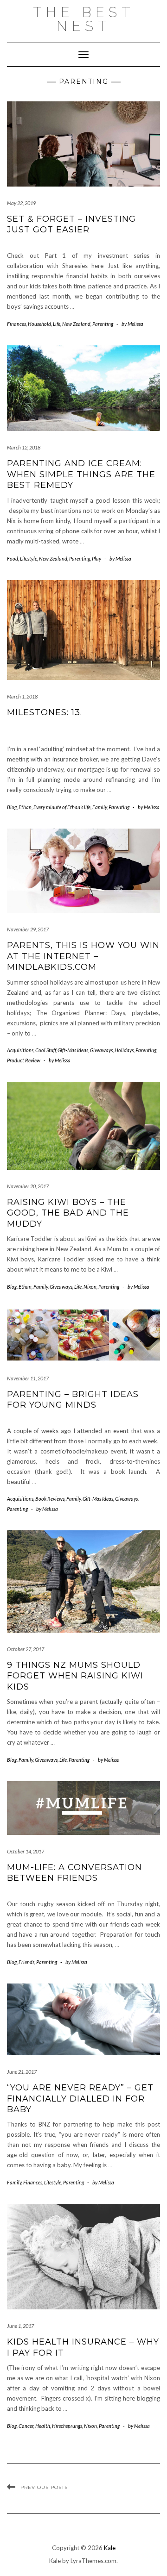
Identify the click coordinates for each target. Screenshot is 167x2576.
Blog (12, 807)
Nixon (90, 1287)
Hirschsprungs (67, 2426)
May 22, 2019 (21, 203)
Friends (26, 1962)
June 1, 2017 (20, 2326)
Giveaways (101, 1050)
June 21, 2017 (22, 2072)
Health (43, 2426)
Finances (16, 324)
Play (96, 558)
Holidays (124, 1050)
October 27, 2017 (26, 1649)
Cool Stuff (45, 1050)
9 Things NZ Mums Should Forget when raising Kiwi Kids (75, 1676)
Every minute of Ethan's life (62, 807)
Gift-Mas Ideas (73, 1050)
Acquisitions (20, 1050)
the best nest (84, 19)
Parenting (103, 324)
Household (39, 324)
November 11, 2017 (28, 1378)
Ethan (25, 807)
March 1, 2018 (22, 696)
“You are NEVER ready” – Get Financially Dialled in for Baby (80, 2099)
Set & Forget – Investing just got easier (71, 224)
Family (100, 807)
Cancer (26, 2426)
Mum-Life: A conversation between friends (74, 1873)
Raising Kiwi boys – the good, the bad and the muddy (68, 1213)
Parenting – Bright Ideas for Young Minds (73, 1400)
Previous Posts (44, 2487)
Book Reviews (50, 1499)
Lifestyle (29, 558)
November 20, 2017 (28, 1186)
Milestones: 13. (45, 712)
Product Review (24, 1060)
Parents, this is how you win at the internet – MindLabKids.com (83, 956)
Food (13, 558)
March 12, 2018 (24, 447)
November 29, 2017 (28, 929)
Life (57, 324)
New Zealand (76, 324)
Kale (110, 2548)
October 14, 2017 (26, 1851)
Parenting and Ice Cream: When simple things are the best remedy (81, 474)
